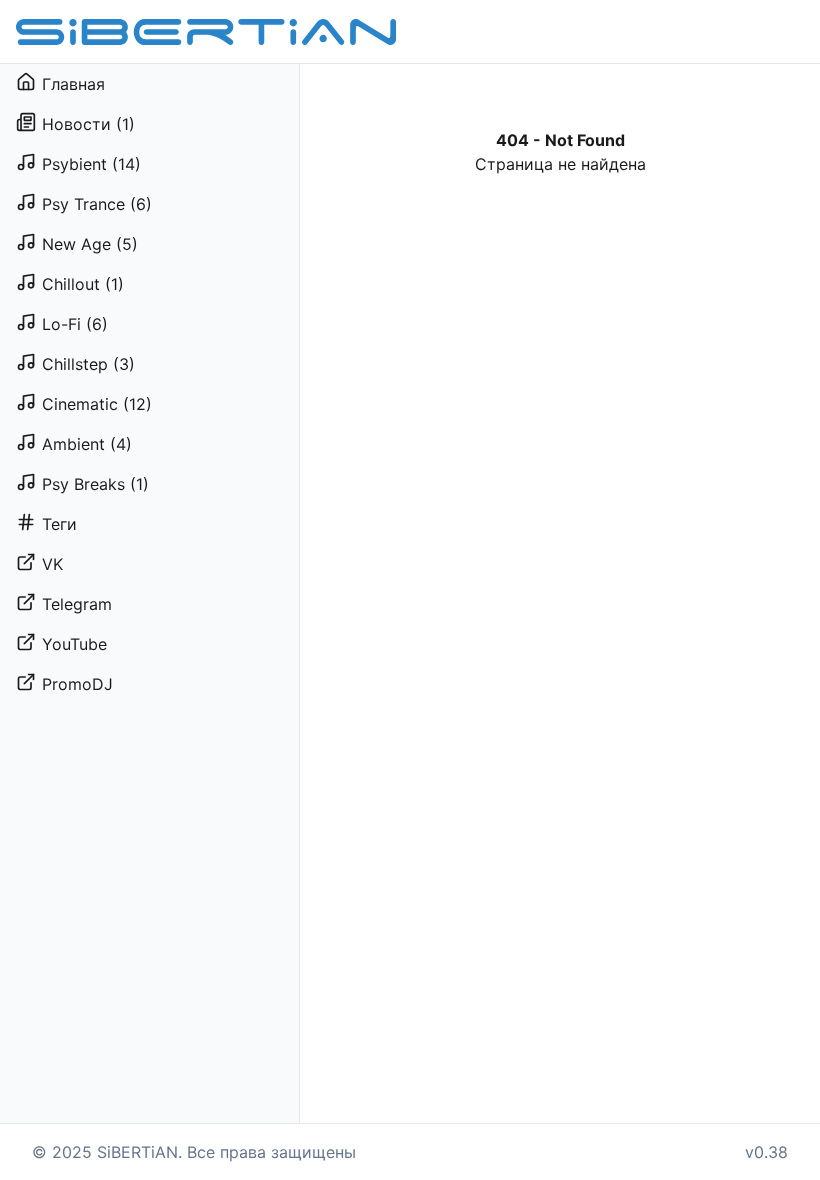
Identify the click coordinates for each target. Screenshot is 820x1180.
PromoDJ (77, 684)
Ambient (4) (87, 444)
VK (52, 564)
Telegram (77, 604)
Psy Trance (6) (97, 204)
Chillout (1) (83, 284)
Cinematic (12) (97, 404)
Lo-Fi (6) (75, 324)
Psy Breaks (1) (95, 484)
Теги (59, 524)
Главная (73, 84)
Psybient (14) (91, 164)
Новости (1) (88, 124)
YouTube (74, 644)
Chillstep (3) (88, 364)
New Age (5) (90, 244)
